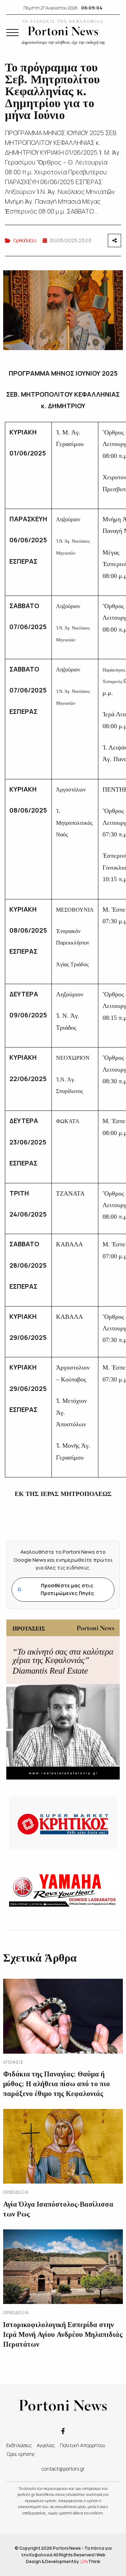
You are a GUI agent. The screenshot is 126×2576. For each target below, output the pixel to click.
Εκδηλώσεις (19, 2445)
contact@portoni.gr (63, 2469)
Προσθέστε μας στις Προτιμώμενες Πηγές (56, 1589)
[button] (12, 33)
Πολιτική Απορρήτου (83, 2445)
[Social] (63, 2431)
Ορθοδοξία (25, 240)
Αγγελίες (46, 2445)
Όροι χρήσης (21, 2454)
